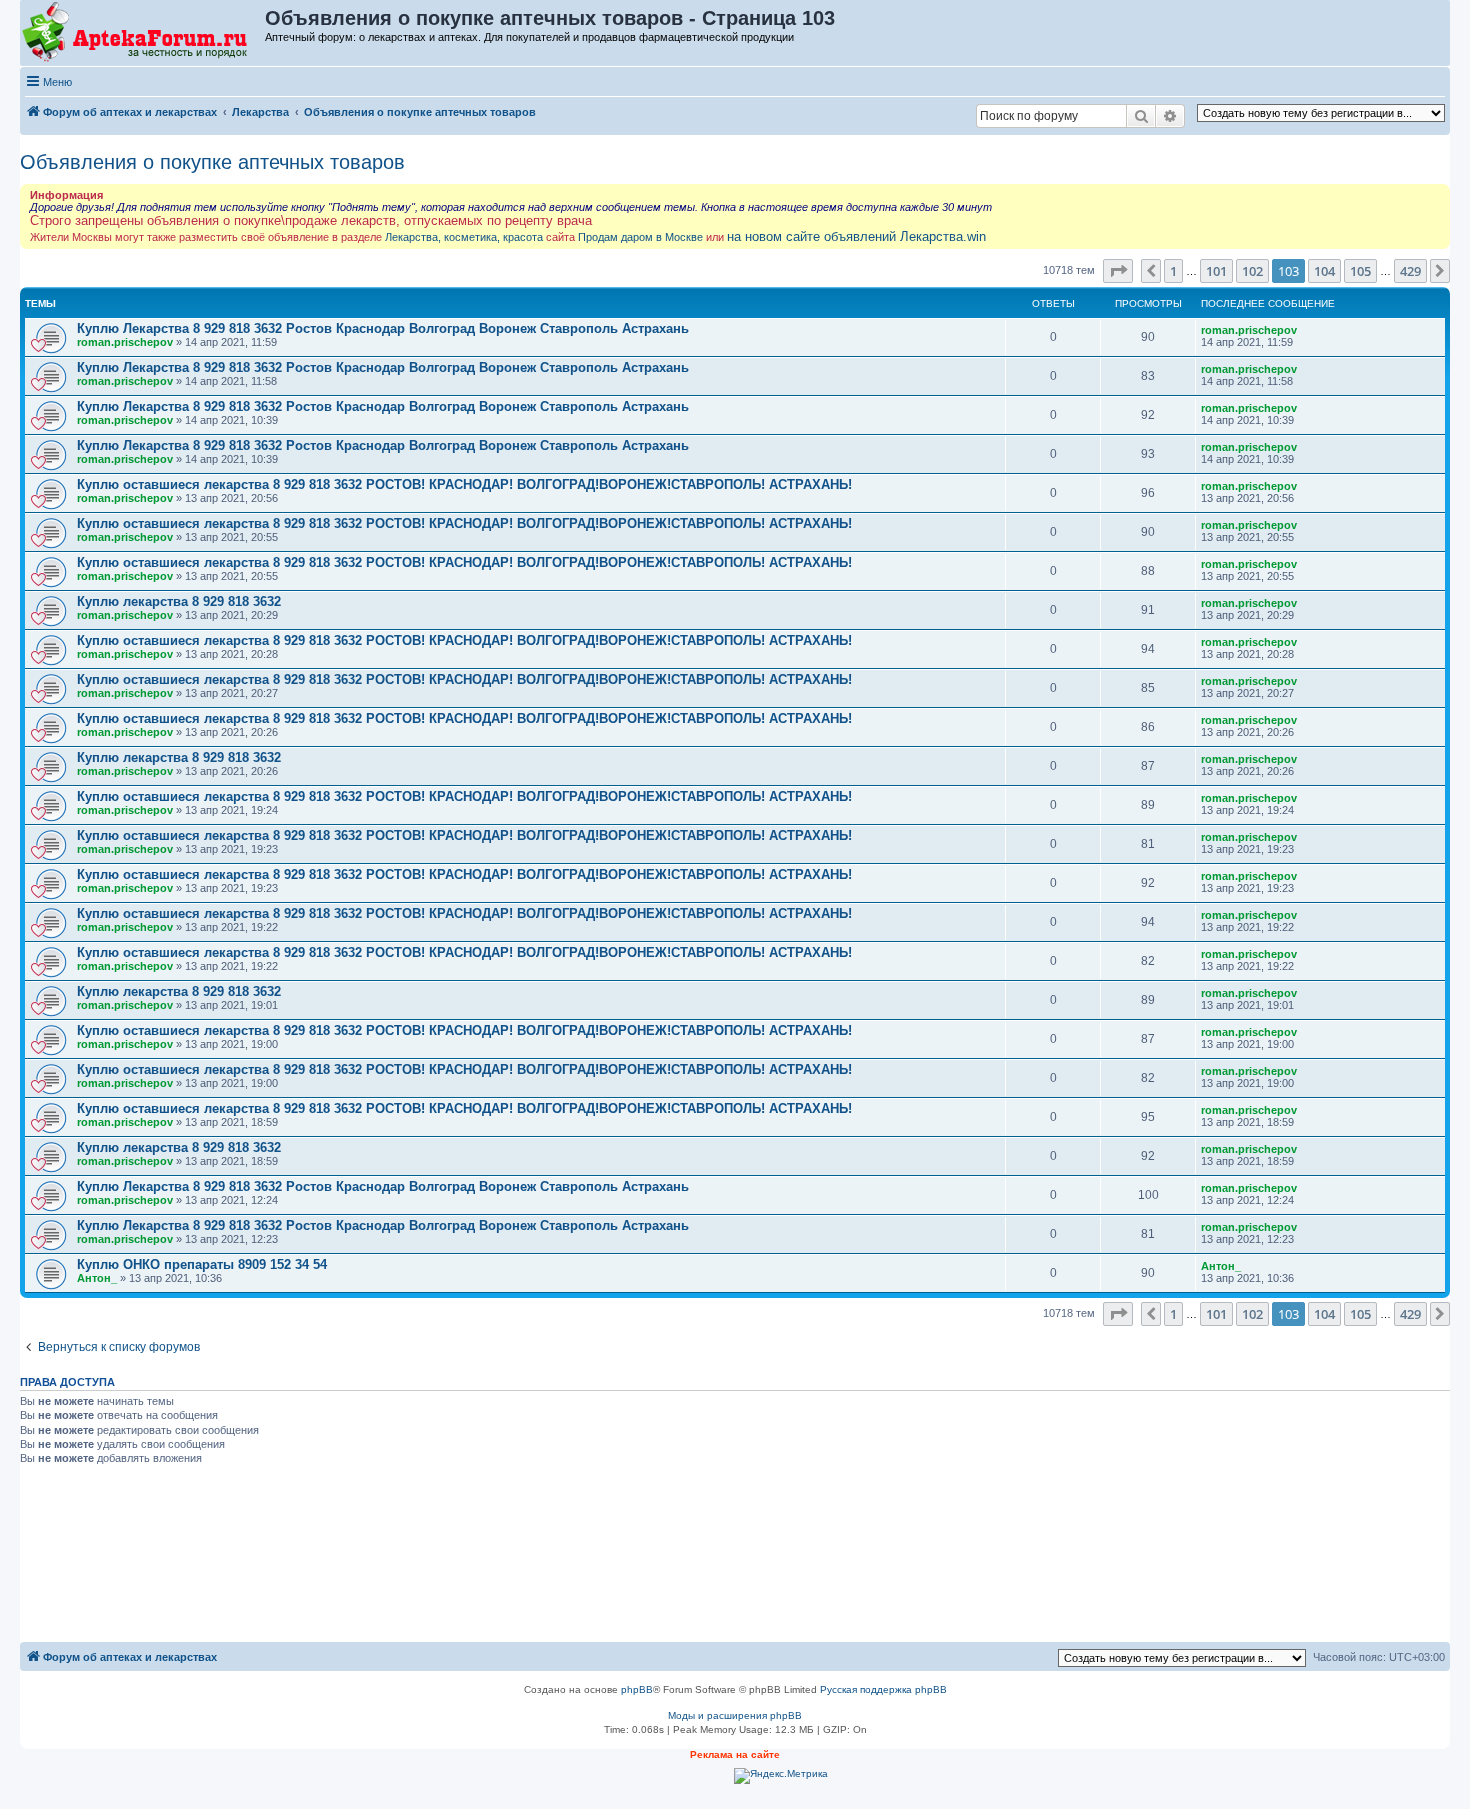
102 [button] (1252, 271)
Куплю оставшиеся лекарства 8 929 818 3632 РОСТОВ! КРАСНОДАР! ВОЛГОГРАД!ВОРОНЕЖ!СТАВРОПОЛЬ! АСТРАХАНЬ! (464, 484)
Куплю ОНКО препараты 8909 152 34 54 (202, 1264)
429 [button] (1410, 271)
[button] (1118, 271)
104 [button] (1324, 271)
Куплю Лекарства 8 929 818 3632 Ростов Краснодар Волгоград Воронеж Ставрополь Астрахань (383, 328)
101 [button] (1216, 271)
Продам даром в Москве (640, 237)
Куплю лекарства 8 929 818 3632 (179, 601)
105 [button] (1360, 271)
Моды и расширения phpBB (735, 1715)
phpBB (637, 1689)
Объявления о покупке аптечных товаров (212, 162)
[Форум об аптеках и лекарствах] (143, 33)
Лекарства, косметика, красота (464, 237)
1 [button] (1173, 271)
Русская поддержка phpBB (883, 1689)
